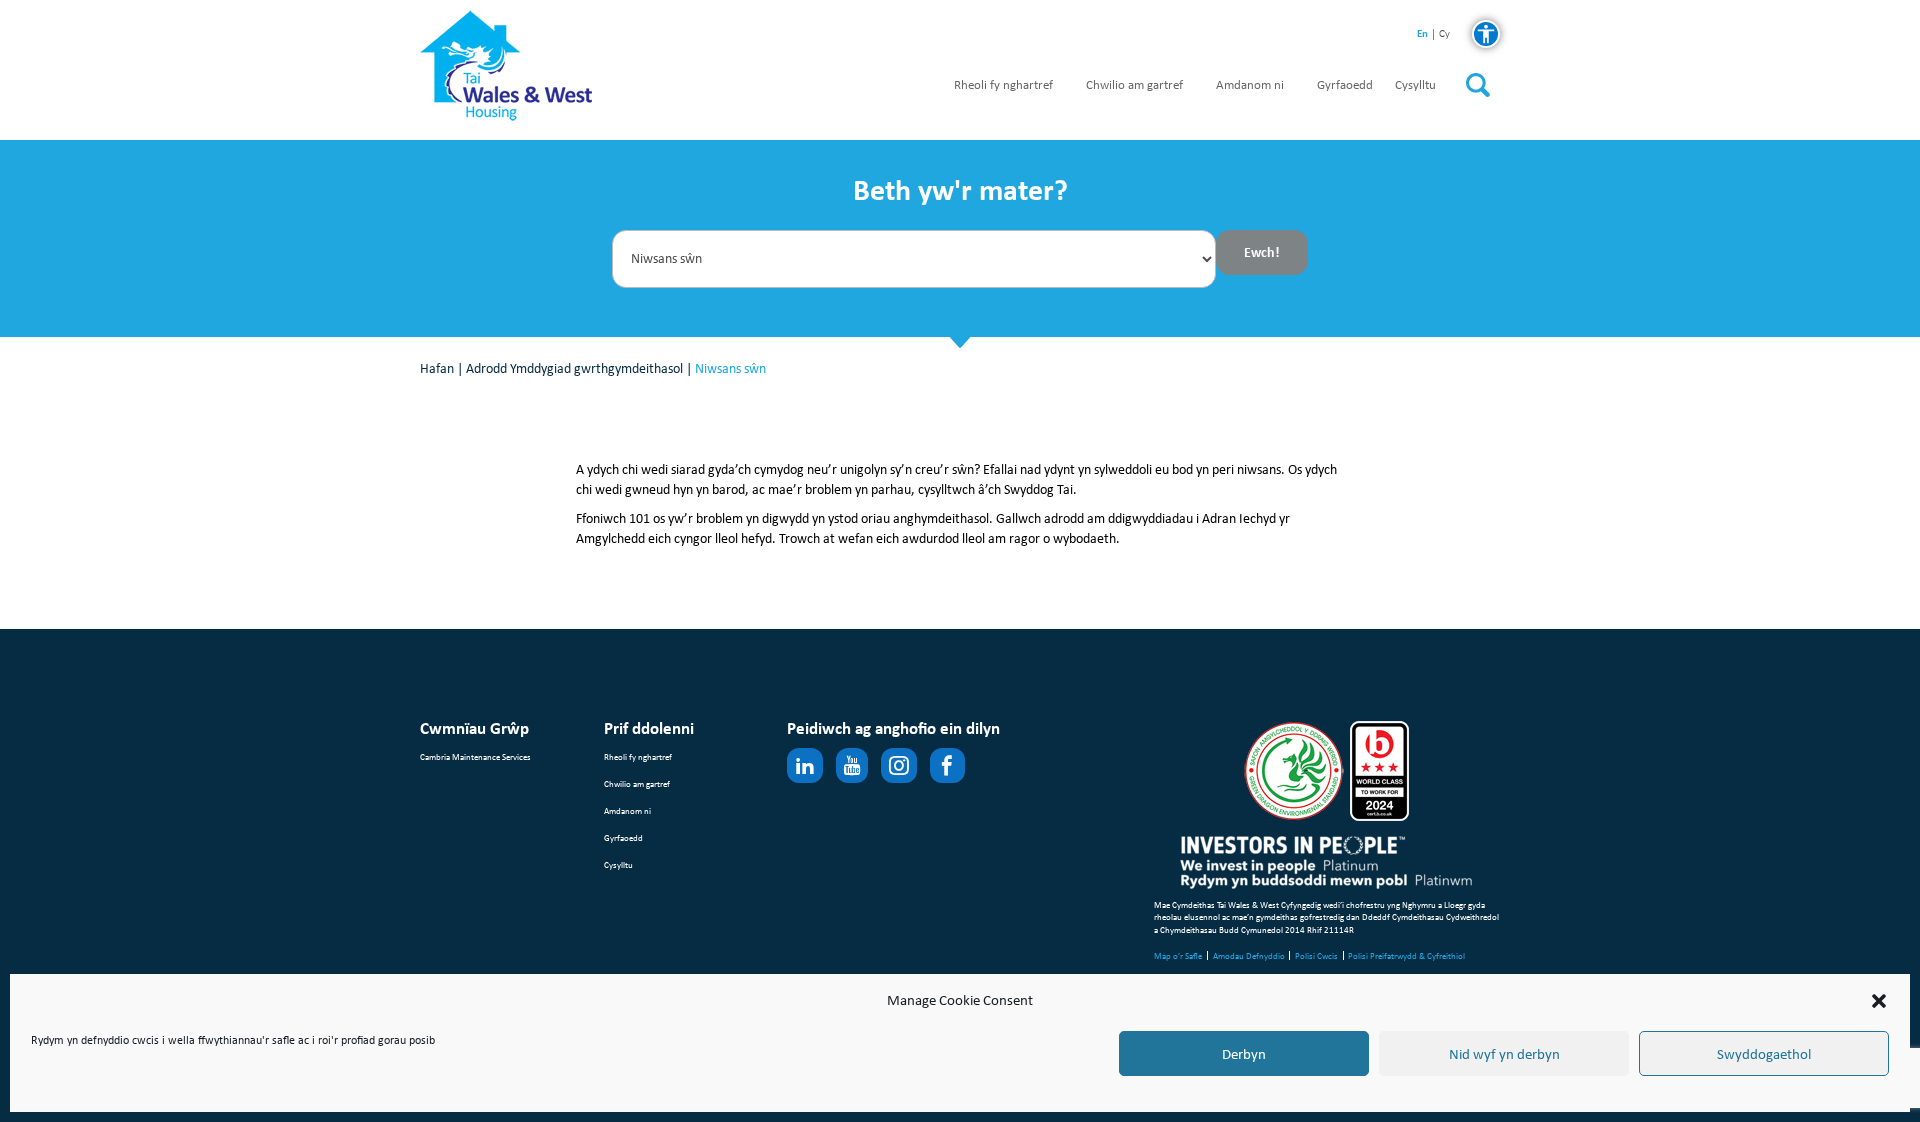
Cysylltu (1415, 85)
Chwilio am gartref (1134, 85)
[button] (1879, 1001)
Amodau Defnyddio (1249, 955)
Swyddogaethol (1764, 1054)
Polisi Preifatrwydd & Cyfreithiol (1406, 955)
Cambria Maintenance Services (475, 756)
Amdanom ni (1250, 85)
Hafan (437, 368)
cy (1444, 34)
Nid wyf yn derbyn (1504, 1054)
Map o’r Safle (1178, 955)
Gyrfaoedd (1345, 85)
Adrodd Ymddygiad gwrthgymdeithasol (574, 368)
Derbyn (1244, 1054)
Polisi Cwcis (1316, 955)
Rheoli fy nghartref (1003, 85)
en (1422, 33)
